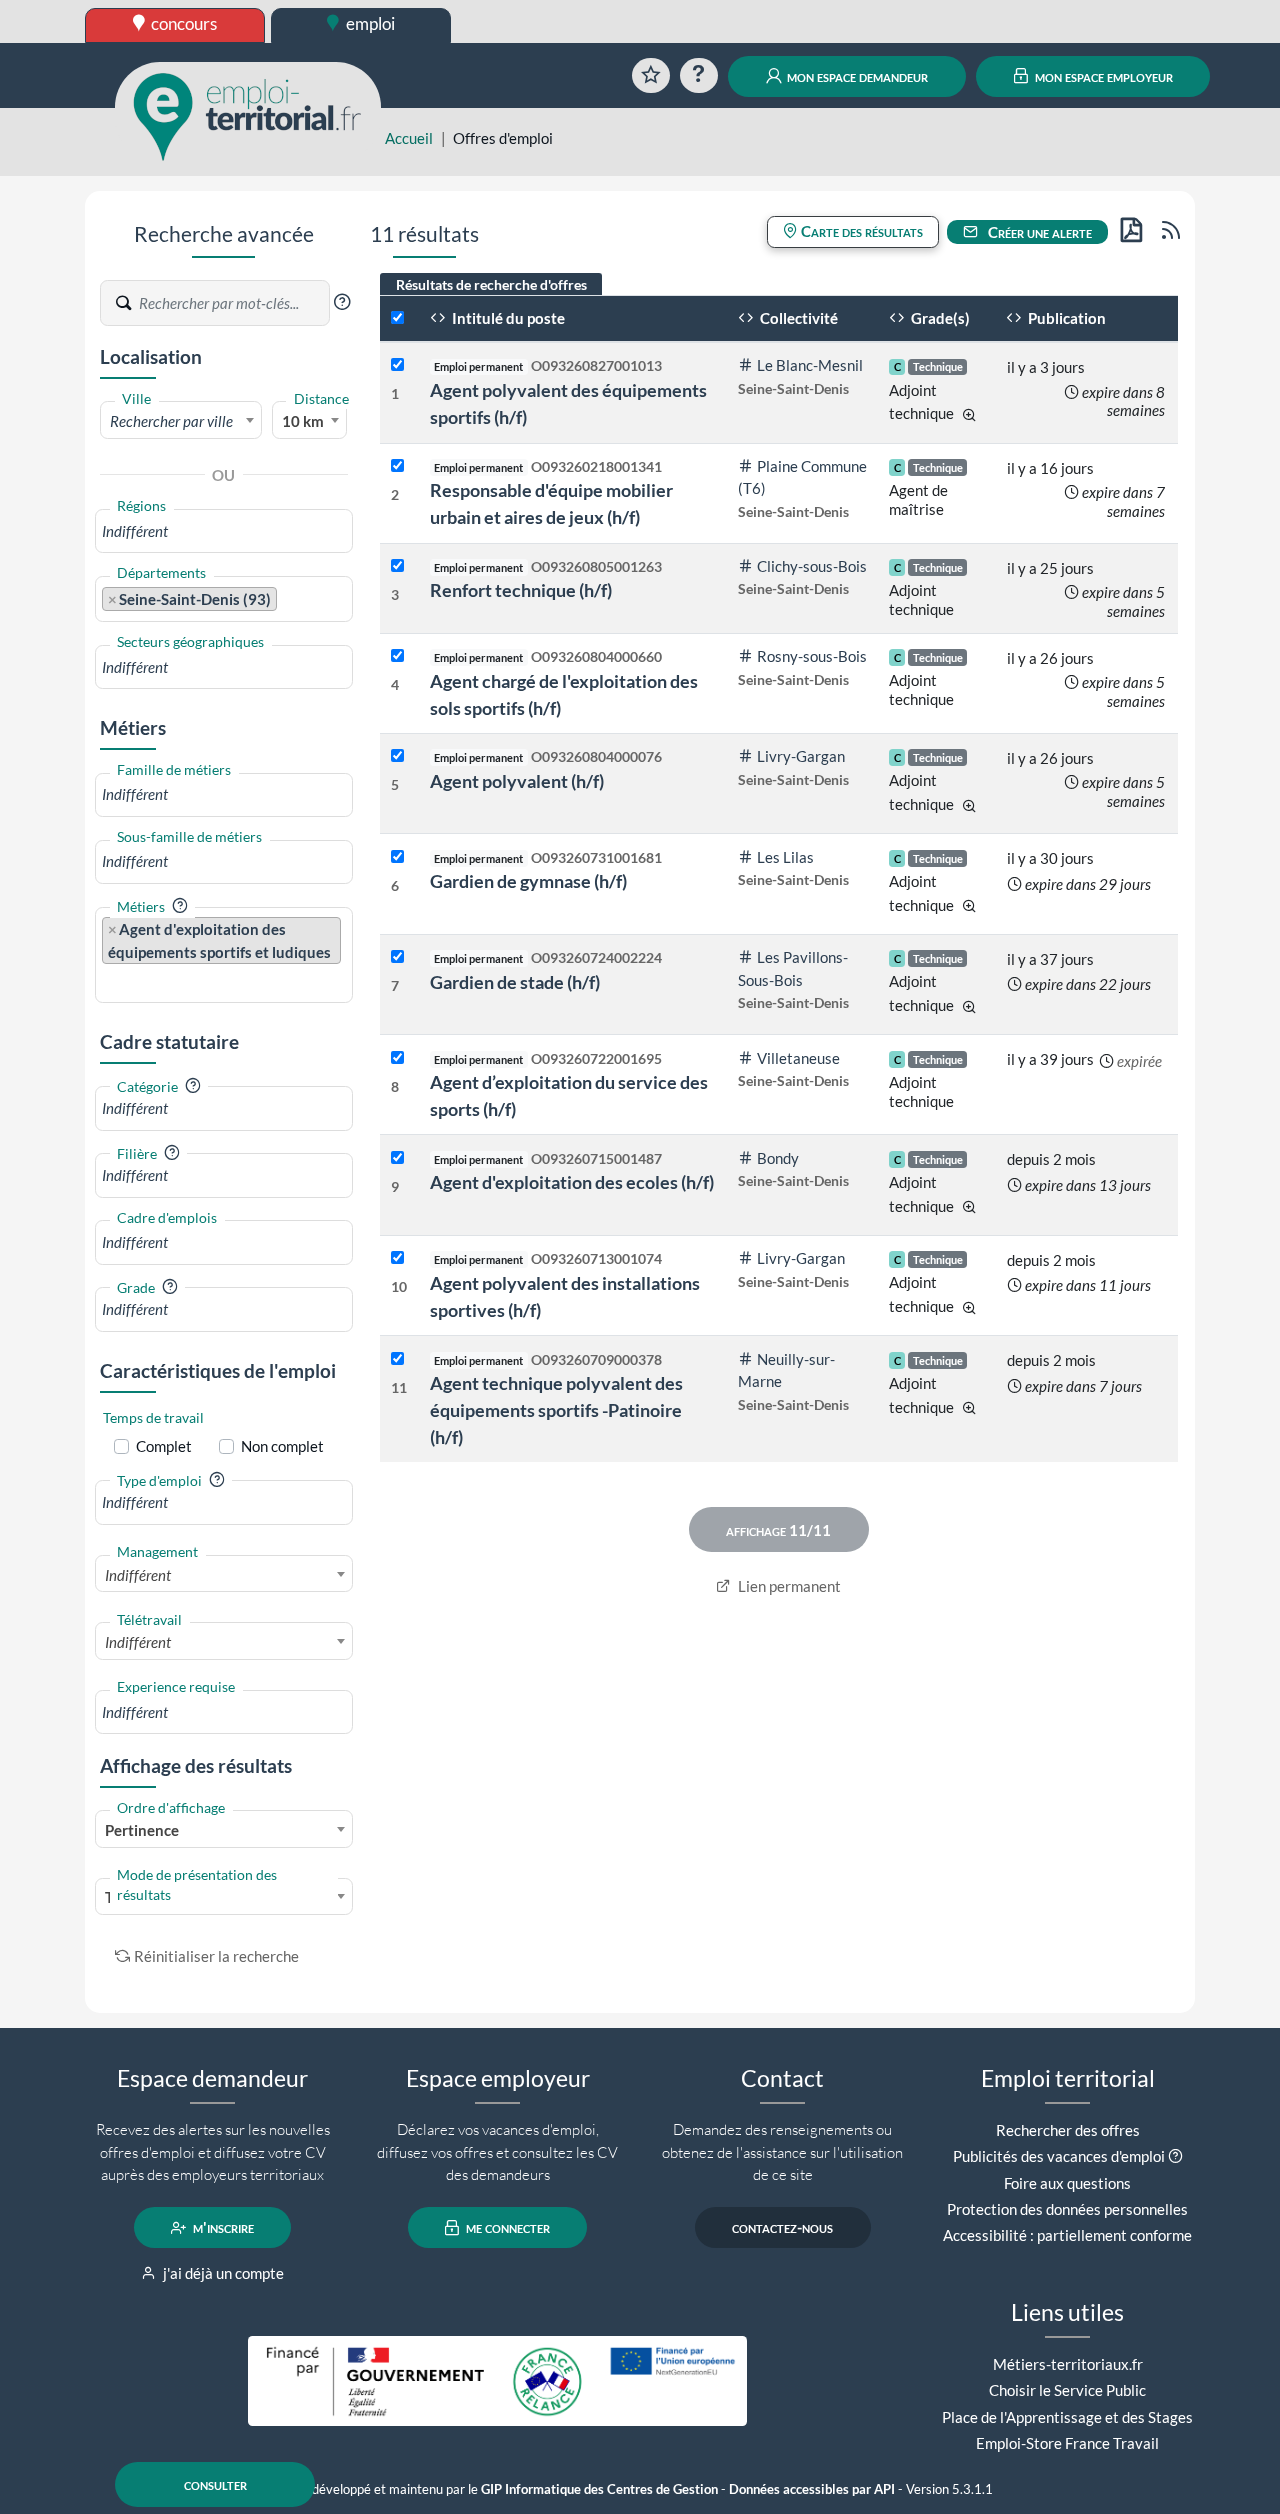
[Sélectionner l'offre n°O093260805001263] (397, 566)
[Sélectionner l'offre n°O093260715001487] (397, 1158)
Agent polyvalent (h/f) (517, 781)
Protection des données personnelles (1067, 2209)
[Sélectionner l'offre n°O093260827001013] (397, 365)
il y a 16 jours (1050, 468)
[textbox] (181, 421)
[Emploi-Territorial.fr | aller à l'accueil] (248, 115)
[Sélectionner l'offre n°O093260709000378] (397, 1359)
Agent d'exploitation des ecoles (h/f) (572, 1182)
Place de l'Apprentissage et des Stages (1067, 2417)
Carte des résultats (860, 231)
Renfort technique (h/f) (521, 590)
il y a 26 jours (1050, 658)
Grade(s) (939, 318)
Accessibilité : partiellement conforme (1067, 2235)
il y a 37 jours (1050, 959)
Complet (164, 1446)
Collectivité (797, 318)
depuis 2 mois (1051, 1159)
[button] (342, 302)
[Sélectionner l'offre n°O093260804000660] (397, 656)
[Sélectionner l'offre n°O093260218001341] (397, 466)
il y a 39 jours (1050, 1059)
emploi (369, 23)
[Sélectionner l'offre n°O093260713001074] (397, 1258)
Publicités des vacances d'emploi (1059, 2156)
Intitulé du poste (507, 318)
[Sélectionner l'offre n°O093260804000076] (397, 756)
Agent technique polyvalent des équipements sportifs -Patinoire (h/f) (556, 1410)
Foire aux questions (1067, 2183)
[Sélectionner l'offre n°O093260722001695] (397, 1058)
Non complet (282, 1446)
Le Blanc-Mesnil (810, 365)
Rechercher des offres (1068, 2130)
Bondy (778, 1158)
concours (182, 23)
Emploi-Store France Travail (1067, 2443)
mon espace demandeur (856, 76)
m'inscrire (222, 2228)
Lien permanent (788, 1586)
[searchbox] (224, 531)
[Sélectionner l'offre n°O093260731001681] (397, 857)
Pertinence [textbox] (142, 1830)
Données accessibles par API (812, 2489)
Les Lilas (785, 857)
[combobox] (181, 420)
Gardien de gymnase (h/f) (528, 881)
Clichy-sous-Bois (812, 566)
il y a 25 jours (1050, 568)
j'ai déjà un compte (222, 2273)
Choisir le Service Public (1067, 2390)
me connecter (506, 2228)
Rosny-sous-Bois (812, 656)
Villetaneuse (798, 1058)
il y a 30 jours (1050, 858)
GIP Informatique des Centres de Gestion (599, 2489)
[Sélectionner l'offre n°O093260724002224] (397, 957)
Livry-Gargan (801, 756)
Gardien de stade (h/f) (515, 982)
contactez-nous (782, 2228)
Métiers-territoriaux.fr (1068, 2364)
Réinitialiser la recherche (216, 1956)
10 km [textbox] (303, 421)
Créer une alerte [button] (1038, 232)
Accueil (409, 138)
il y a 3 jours (1046, 367)
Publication (1065, 318)
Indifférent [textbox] (138, 1575)
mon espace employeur (1102, 76)
